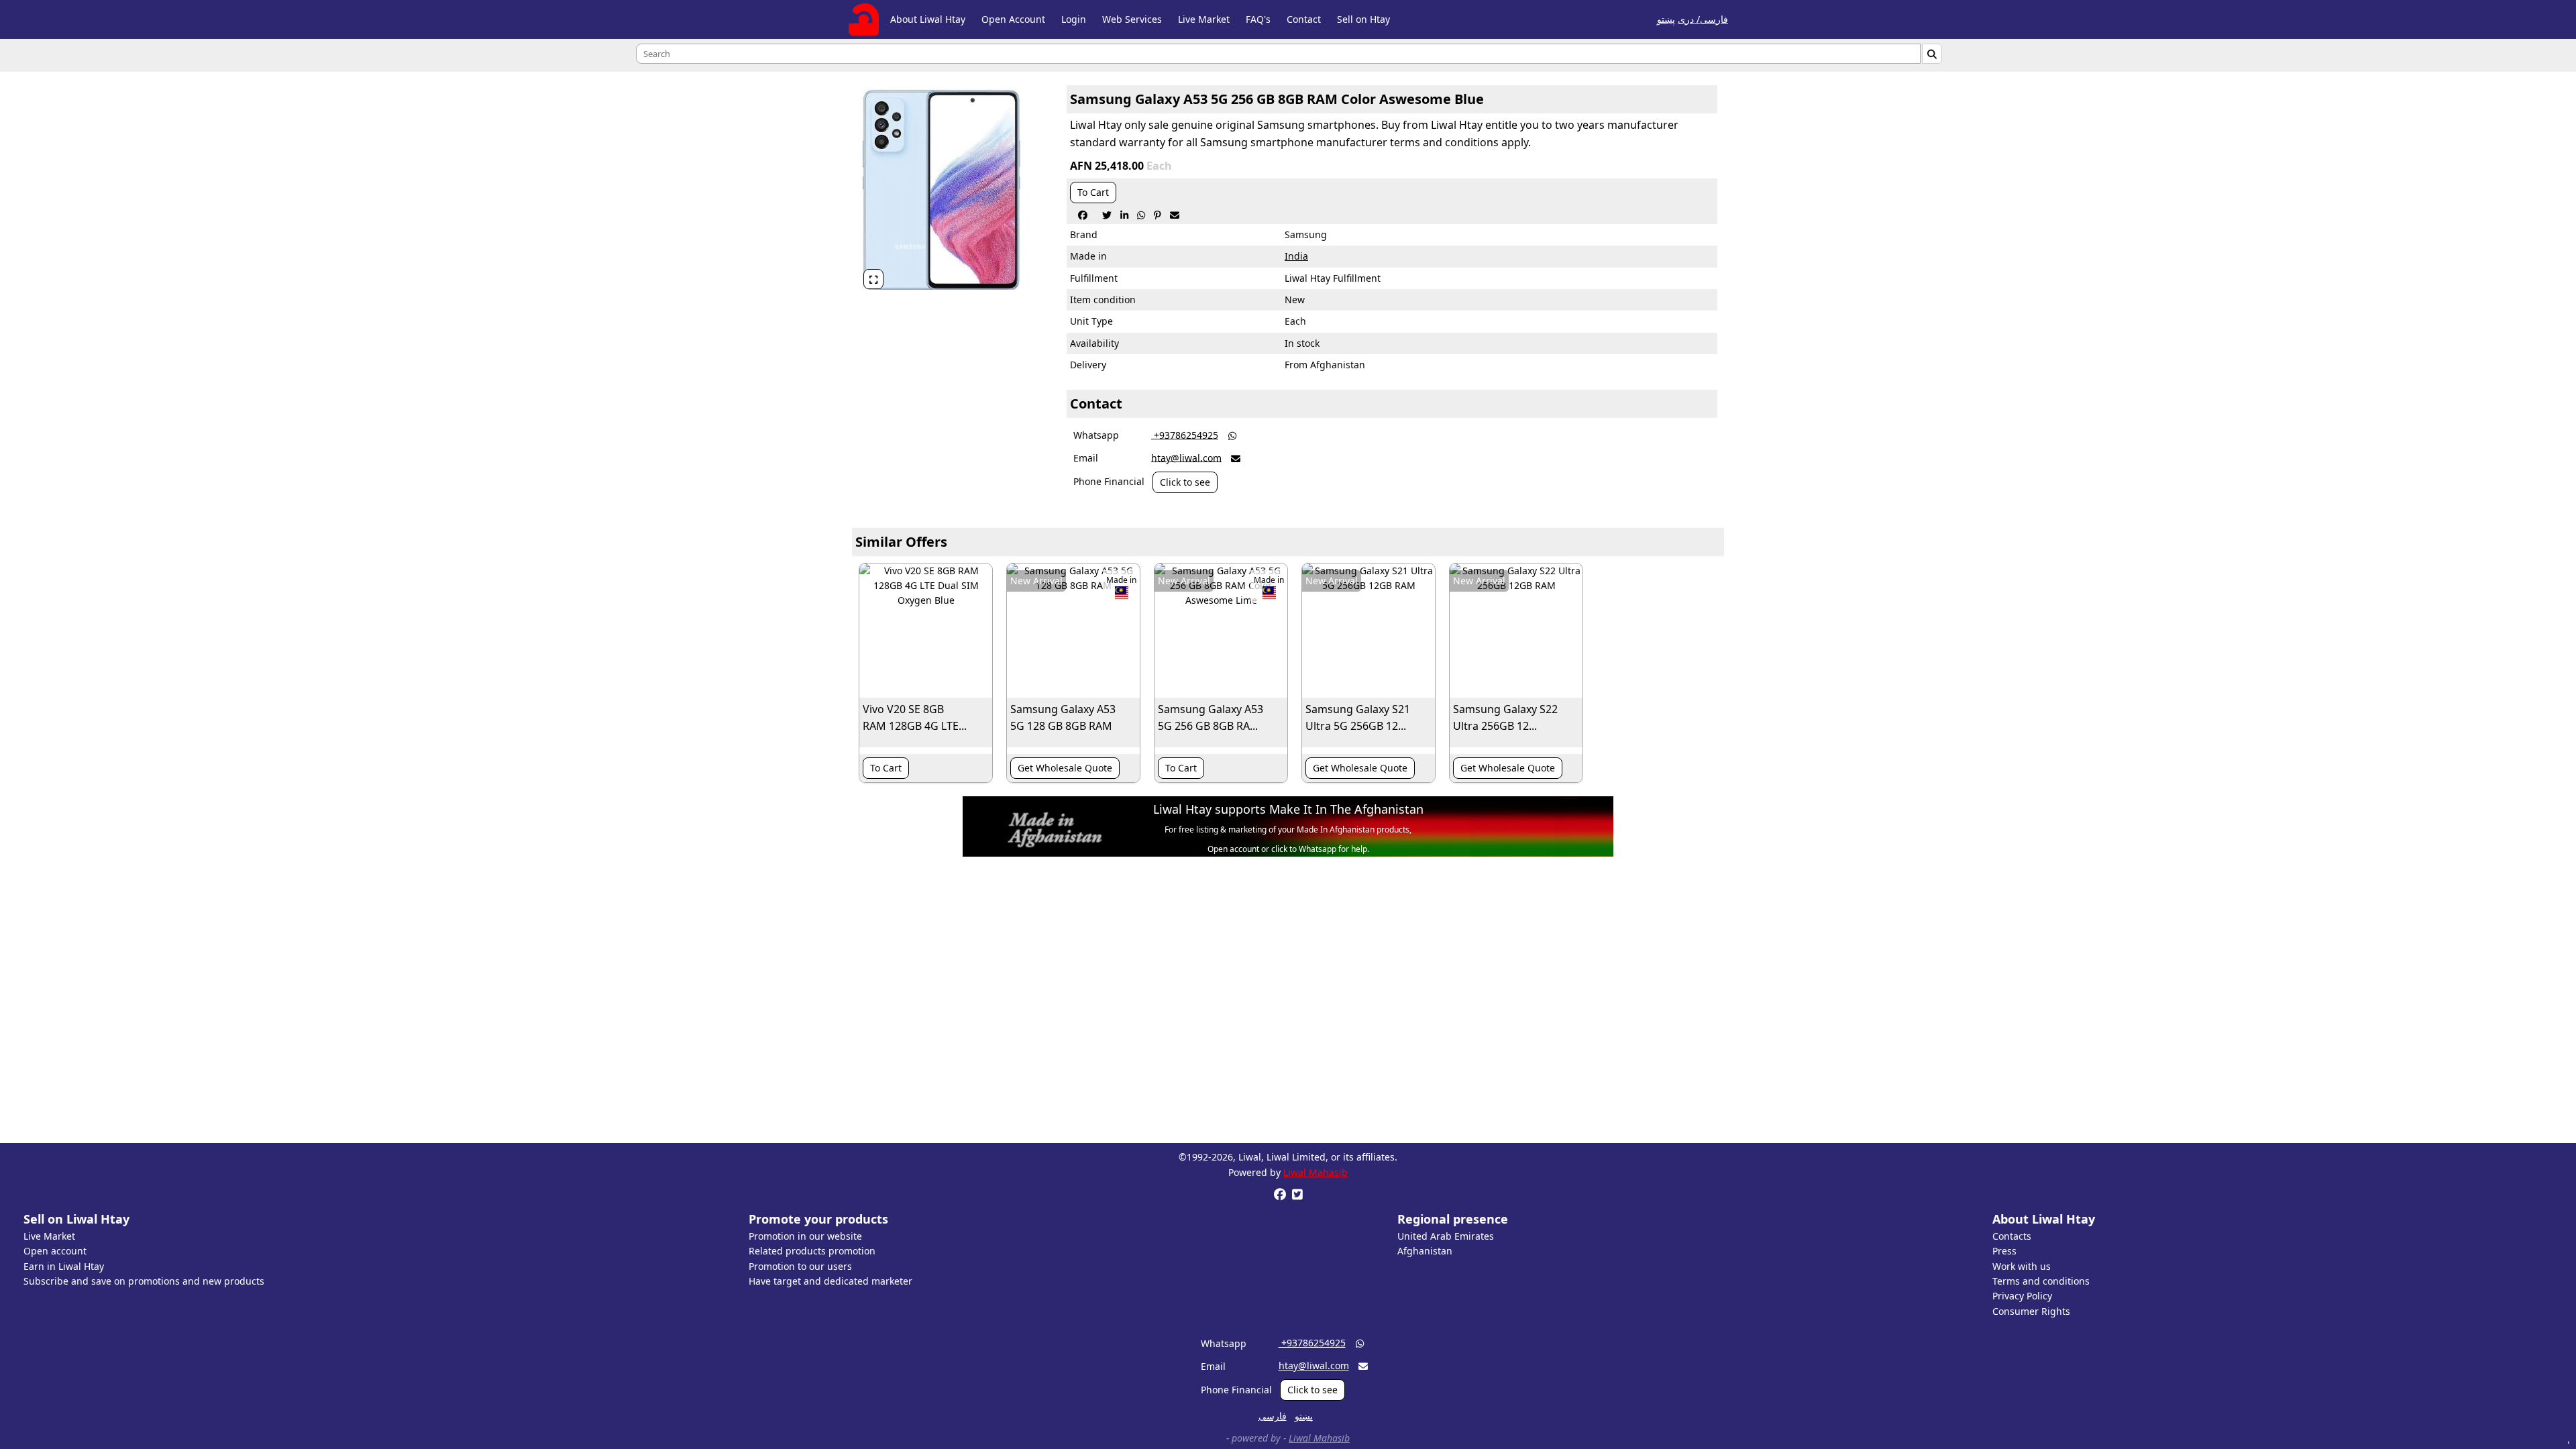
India (1296, 256)
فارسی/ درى (1703, 19)
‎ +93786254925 (1185, 434)
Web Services (1132, 19)
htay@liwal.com (1186, 457)
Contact (1304, 19)
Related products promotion (812, 1251)
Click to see (1185, 482)
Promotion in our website (805, 1236)
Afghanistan (1425, 1251)
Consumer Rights (2031, 1311)
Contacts (2012, 1236)
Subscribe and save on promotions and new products (144, 1281)
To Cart (1093, 192)
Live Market (1204, 19)
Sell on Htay (1363, 19)
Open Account (1013, 19)
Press (2004, 1251)
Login (1074, 19)
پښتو (1666, 19)
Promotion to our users (800, 1266)
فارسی (1273, 1416)
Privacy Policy (2022, 1296)
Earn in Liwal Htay (64, 1266)
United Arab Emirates (1446, 1236)
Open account (55, 1251)
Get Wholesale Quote (1065, 768)
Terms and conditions (2041, 1281)
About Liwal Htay (928, 19)
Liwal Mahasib (1316, 1172)
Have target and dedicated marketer (830, 1281)
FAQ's (1258, 19)
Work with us (2022, 1266)
